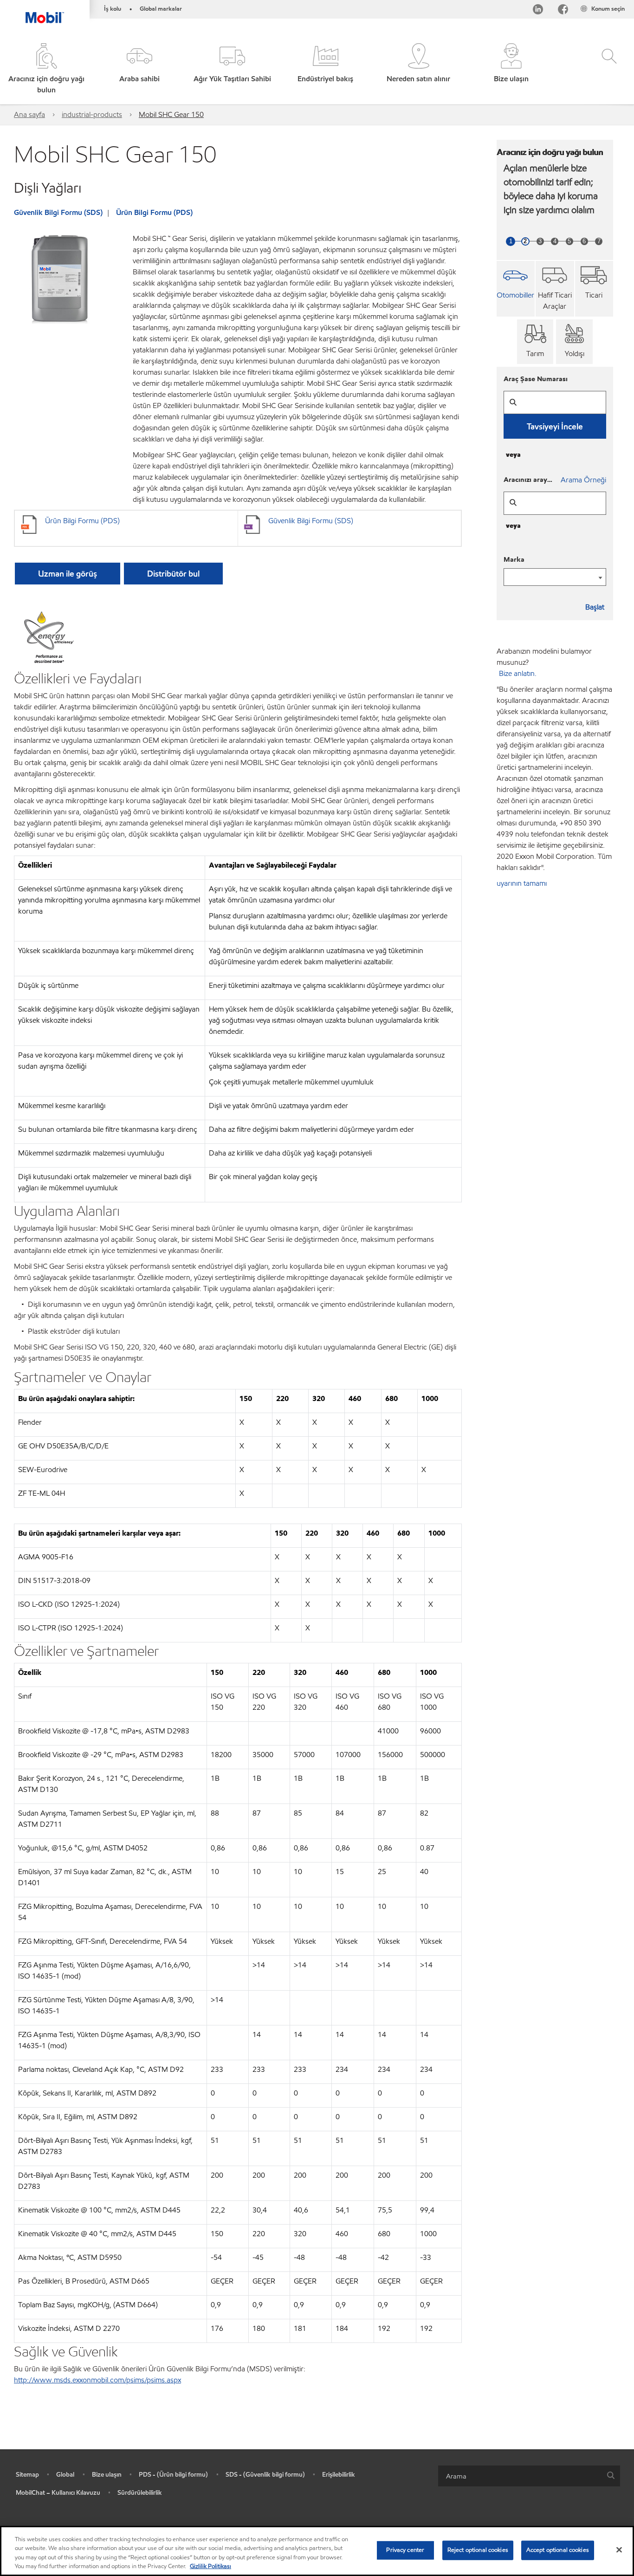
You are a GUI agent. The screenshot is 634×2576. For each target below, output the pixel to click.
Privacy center (405, 2550)
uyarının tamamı (522, 883)
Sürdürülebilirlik (140, 2493)
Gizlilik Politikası (210, 2566)
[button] (139, 69)
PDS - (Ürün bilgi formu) (173, 2475)
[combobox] (529, 2476)
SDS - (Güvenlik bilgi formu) (265, 2475)
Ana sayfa (29, 114)
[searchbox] (520, 2476)
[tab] (516, 289)
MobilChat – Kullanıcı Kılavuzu (58, 2493)
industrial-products (92, 114)
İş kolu (113, 9)
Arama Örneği (583, 480)
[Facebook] (563, 11)
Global (65, 2475)
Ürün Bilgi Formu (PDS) (154, 212)
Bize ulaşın (107, 2475)
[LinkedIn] (538, 11)
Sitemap (27, 2475)
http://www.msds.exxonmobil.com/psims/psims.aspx (97, 2380)
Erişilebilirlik (339, 2475)
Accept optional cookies (558, 2550)
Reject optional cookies (478, 2550)
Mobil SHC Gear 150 (171, 114)
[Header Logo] (45, 12)
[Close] (619, 2550)
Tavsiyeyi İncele (555, 426)
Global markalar (161, 9)
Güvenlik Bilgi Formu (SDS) (58, 212)
